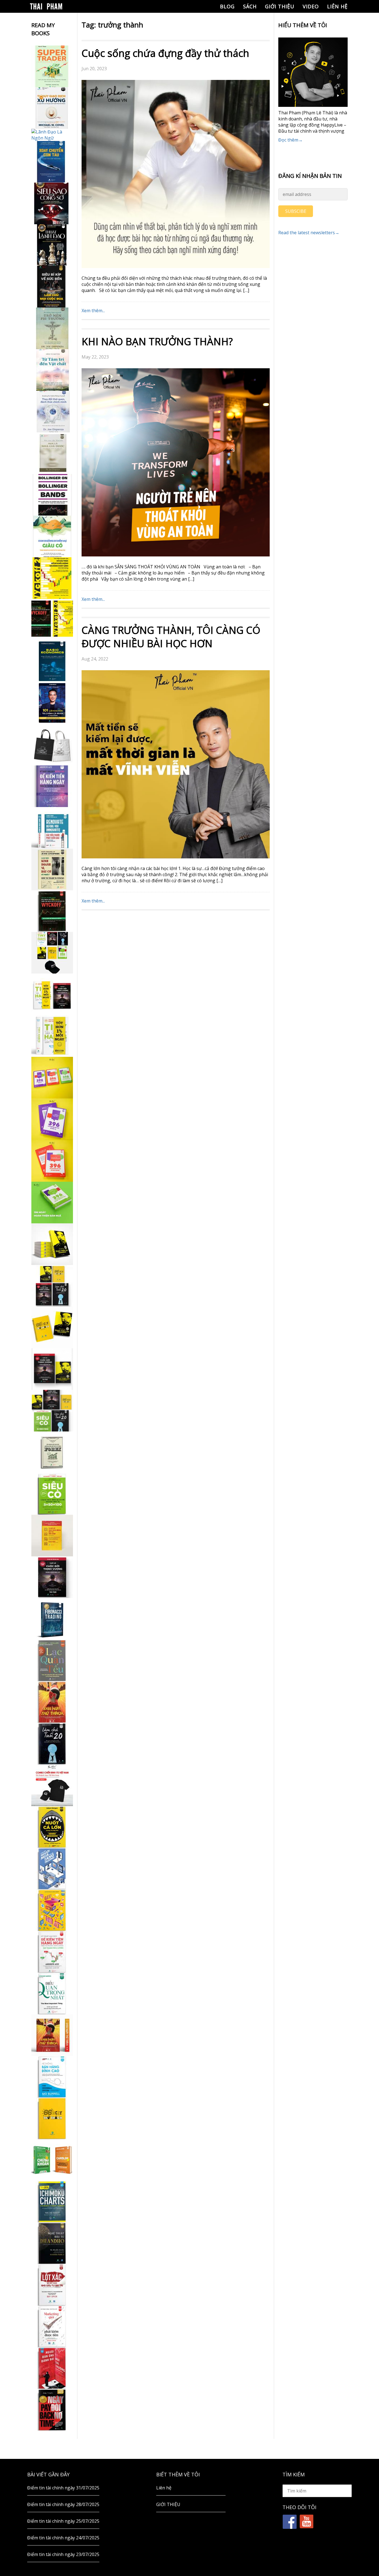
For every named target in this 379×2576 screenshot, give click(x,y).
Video (311, 6)
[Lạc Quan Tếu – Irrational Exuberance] (52, 1660)
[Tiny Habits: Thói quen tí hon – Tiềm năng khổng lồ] (52, 1036)
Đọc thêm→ (290, 140)
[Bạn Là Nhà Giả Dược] (52, 453)
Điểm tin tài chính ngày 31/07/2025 (63, 2488)
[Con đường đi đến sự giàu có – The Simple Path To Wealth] (52, 536)
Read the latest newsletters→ (309, 233)
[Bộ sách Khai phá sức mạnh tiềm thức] (52, 1369)
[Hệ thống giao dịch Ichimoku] (52, 2202)
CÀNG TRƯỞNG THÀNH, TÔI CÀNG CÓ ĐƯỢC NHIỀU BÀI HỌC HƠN (171, 637)
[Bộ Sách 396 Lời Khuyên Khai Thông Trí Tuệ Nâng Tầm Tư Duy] (52, 1078)
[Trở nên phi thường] (52, 328)
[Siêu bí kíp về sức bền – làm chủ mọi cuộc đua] (52, 287)
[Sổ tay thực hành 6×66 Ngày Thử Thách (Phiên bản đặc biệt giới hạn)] (52, 1702)
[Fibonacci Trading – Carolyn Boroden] (52, 1619)
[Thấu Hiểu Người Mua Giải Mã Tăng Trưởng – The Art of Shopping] (52, 1869)
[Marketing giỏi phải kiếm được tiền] (52, 2327)
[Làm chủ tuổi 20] (52, 1744)
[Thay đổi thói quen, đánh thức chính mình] (52, 412)
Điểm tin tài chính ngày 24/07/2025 (63, 2538)
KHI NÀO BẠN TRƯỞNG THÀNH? (157, 341)
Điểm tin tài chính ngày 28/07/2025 (63, 2504)
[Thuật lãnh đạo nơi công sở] (52, 245)
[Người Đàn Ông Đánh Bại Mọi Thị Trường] (52, 2368)
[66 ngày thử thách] (52, 2118)
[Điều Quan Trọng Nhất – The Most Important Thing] (52, 1993)
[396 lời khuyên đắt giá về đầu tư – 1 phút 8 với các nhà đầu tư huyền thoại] (52, 1119)
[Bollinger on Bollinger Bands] (52, 495)
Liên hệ (337, 6)
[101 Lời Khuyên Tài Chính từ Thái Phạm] (52, 703)
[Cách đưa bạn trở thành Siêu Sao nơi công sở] (52, 203)
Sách (250, 6)
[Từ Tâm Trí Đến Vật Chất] (52, 370)
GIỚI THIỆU (280, 6)
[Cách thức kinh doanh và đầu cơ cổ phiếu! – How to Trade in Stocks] (52, 869)
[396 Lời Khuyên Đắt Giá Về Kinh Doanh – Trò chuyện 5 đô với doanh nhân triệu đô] (52, 1161)
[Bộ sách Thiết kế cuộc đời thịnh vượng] (52, 1286)
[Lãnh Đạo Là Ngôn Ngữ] (52, 135)
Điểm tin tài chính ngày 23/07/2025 (63, 2554)
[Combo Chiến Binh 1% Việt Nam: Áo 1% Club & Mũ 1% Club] (52, 1785)
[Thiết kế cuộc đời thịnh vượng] (52, 1577)
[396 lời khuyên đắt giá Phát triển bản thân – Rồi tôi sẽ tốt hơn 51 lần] (52, 1203)
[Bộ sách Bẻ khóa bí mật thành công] (52, 1411)
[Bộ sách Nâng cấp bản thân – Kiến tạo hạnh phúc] (52, 994)
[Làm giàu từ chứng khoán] (52, 2160)
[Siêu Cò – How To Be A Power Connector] (52, 1494)
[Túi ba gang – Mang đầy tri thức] (52, 745)
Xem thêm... (93, 311)
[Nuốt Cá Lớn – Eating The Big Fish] (52, 1827)
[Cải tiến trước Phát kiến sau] (52, 828)
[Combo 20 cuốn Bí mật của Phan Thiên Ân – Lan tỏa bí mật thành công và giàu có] (52, 1244)
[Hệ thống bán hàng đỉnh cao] (52, 2077)
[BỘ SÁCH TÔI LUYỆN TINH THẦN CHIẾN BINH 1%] (52, 953)
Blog (227, 6)
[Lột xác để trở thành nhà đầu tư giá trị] (52, 2285)
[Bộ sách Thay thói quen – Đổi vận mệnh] (52, 1327)
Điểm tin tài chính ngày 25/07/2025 (63, 2521)
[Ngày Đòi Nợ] (52, 2410)
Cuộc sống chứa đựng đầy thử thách (165, 53)
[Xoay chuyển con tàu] (52, 162)
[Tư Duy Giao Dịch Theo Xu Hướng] (52, 108)
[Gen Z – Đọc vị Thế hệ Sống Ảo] (52, 1910)
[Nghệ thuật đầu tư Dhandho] (52, 2243)
